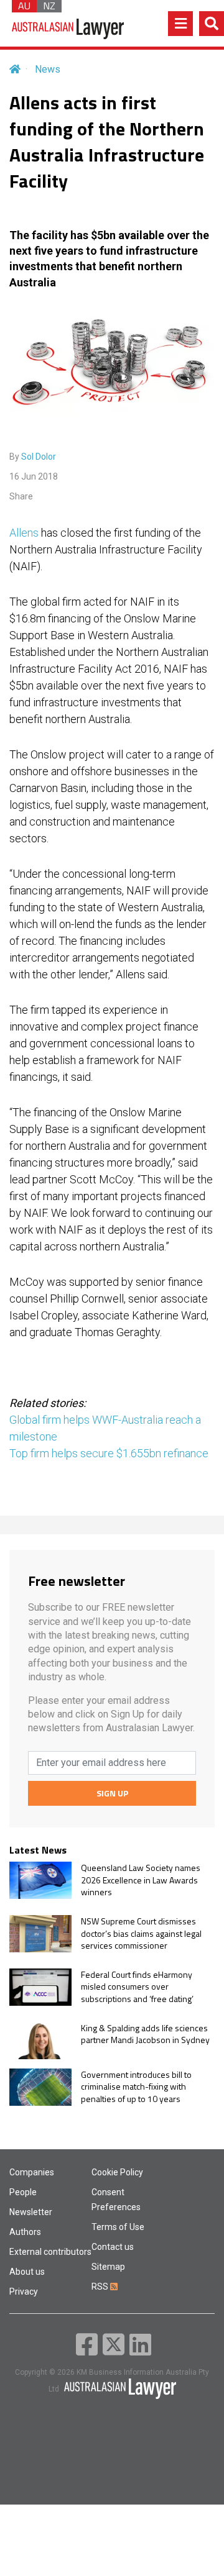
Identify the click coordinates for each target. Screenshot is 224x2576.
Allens (24, 533)
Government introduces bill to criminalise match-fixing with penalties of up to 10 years (136, 2087)
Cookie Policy (117, 2172)
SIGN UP (112, 1793)
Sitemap (108, 2267)
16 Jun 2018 (34, 476)
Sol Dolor (39, 457)
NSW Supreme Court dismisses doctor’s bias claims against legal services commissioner (141, 1933)
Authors (25, 2232)
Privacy (24, 2292)
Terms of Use (118, 2227)
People (23, 2192)
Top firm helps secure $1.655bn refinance (109, 1453)
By (33, 457)
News (48, 69)
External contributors (50, 2252)
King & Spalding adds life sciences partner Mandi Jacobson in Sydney (145, 2034)
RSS (101, 2287)
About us (27, 2272)
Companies (32, 2172)
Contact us (113, 2247)
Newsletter (31, 2212)
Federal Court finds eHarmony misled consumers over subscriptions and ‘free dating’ (137, 1987)
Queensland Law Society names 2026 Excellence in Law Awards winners (141, 1880)
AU (24, 6)
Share (21, 496)
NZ (49, 6)
